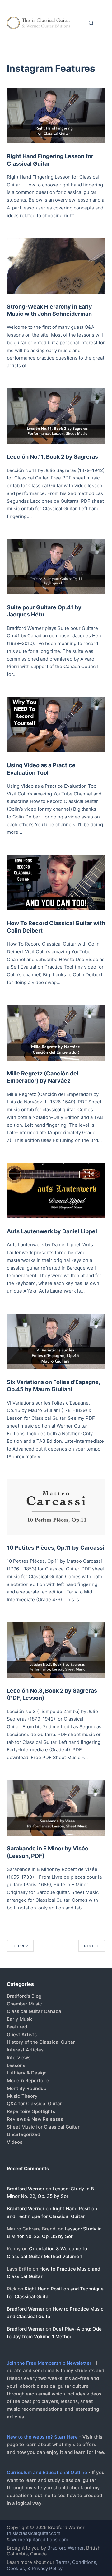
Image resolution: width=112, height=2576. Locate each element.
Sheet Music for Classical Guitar (43, 2127)
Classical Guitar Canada (34, 2011)
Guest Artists (22, 2035)
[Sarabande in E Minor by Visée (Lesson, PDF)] (56, 1808)
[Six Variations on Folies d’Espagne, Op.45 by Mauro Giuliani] (56, 1341)
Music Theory (22, 2096)
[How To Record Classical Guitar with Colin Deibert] (56, 882)
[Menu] (102, 23)
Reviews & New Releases (35, 2119)
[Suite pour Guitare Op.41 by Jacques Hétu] (56, 567)
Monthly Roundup (27, 2088)
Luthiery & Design (27, 2073)
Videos (15, 2142)
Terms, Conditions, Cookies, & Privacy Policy (52, 2565)
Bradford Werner (26, 2189)
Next (89, 1946)
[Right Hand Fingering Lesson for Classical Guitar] (56, 116)
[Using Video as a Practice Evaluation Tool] (56, 725)
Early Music (20, 2019)
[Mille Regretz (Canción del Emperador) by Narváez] (56, 1033)
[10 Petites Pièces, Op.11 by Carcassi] (56, 1507)
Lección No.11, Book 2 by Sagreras (52, 457)
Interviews (19, 2058)
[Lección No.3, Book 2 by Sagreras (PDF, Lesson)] (56, 1650)
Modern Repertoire (28, 2081)
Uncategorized (23, 2134)
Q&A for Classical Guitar (34, 2104)
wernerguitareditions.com (40, 2539)
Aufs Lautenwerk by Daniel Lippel (52, 1231)
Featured (17, 2027)
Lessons (16, 2065)
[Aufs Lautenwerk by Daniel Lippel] (56, 1191)
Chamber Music (24, 2004)
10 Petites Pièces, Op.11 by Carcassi (56, 1548)
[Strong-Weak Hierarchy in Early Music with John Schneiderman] (56, 266)
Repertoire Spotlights (31, 2111)
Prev (23, 1946)
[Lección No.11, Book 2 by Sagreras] (56, 416)
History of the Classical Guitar (41, 2042)
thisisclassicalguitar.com (34, 2533)
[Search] (91, 23)
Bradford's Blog (24, 1996)
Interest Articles (25, 2050)
